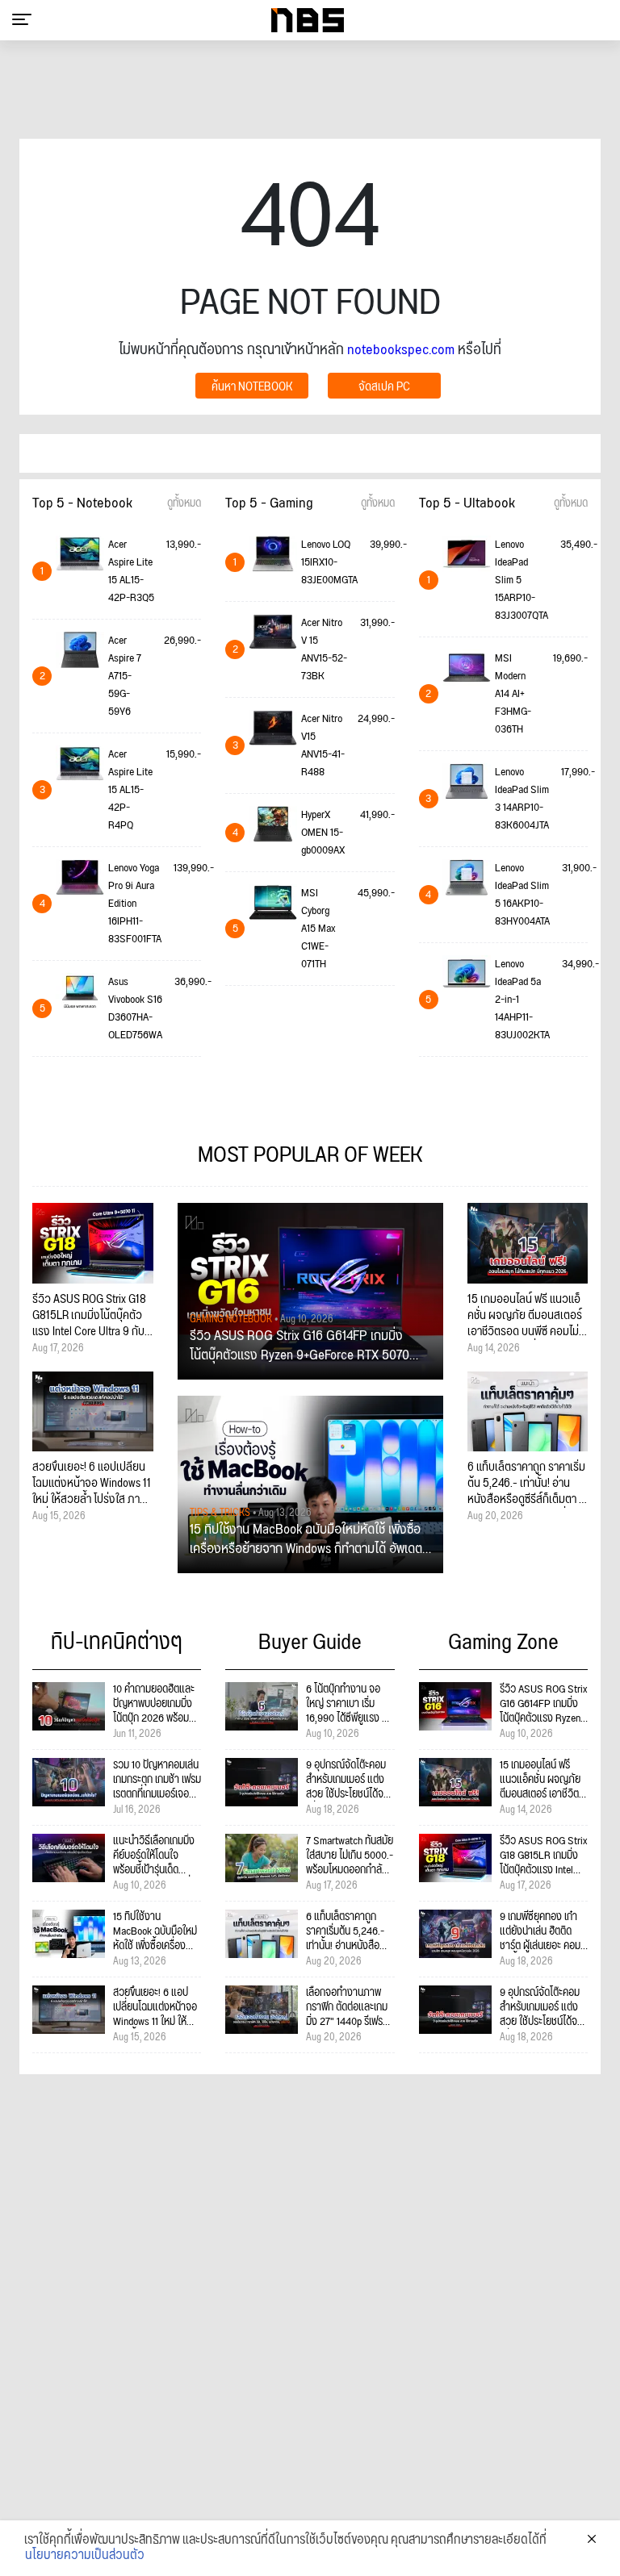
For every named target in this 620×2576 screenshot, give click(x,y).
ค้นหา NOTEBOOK (252, 387)
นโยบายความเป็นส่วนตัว (85, 2556)
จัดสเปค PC (384, 387)
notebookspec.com (401, 350)
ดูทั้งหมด (184, 503)
